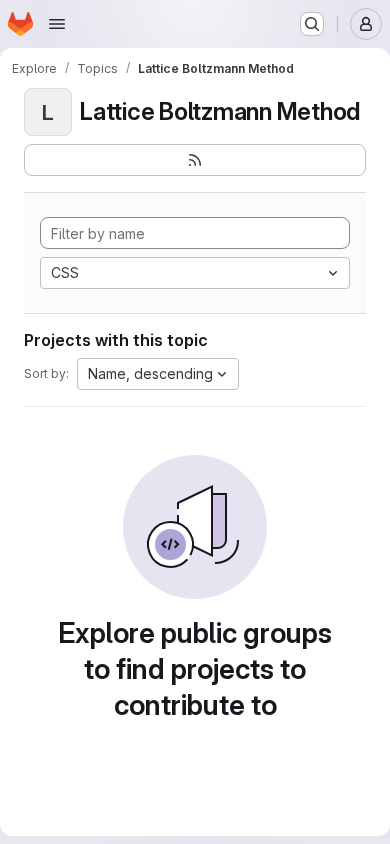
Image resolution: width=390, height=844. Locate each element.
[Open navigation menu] (57, 24)
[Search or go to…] (312, 24)
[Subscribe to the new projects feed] (195, 160)
